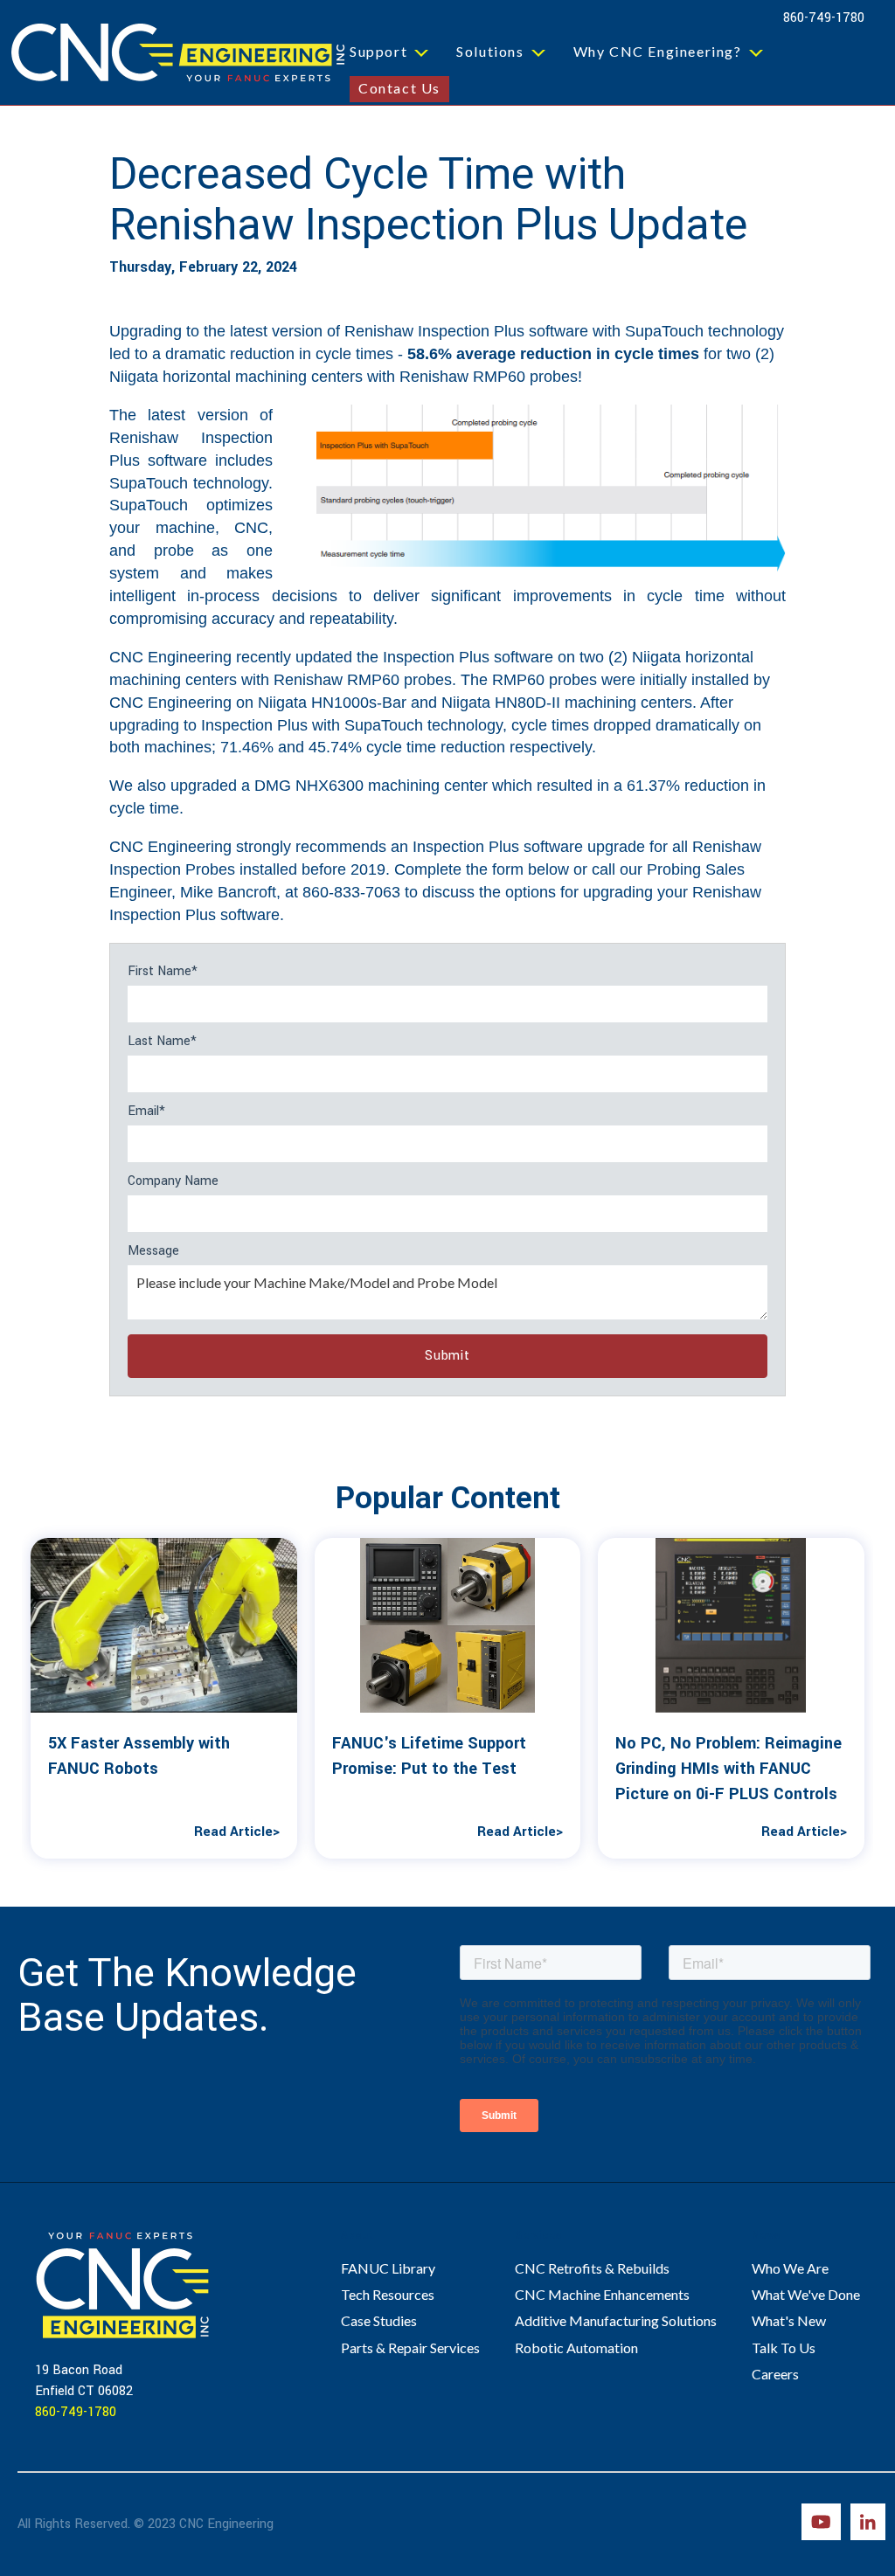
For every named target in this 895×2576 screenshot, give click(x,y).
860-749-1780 (824, 18)
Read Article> (237, 1832)
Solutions (490, 51)
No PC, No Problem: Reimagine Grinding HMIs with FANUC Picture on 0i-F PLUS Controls (728, 1769)
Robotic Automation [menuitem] (576, 2347)
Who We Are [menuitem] (790, 2268)
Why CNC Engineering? (658, 51)
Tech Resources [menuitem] (388, 2294)
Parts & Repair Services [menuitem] (410, 2347)
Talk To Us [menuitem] (784, 2347)
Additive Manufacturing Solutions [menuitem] (616, 2320)
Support (378, 51)
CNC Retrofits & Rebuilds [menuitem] (592, 2268)
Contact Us (399, 88)
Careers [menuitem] (775, 2374)
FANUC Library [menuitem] (388, 2268)
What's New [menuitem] (789, 2320)
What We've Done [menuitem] (806, 2294)
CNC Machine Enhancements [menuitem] (602, 2294)
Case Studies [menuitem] (379, 2320)
